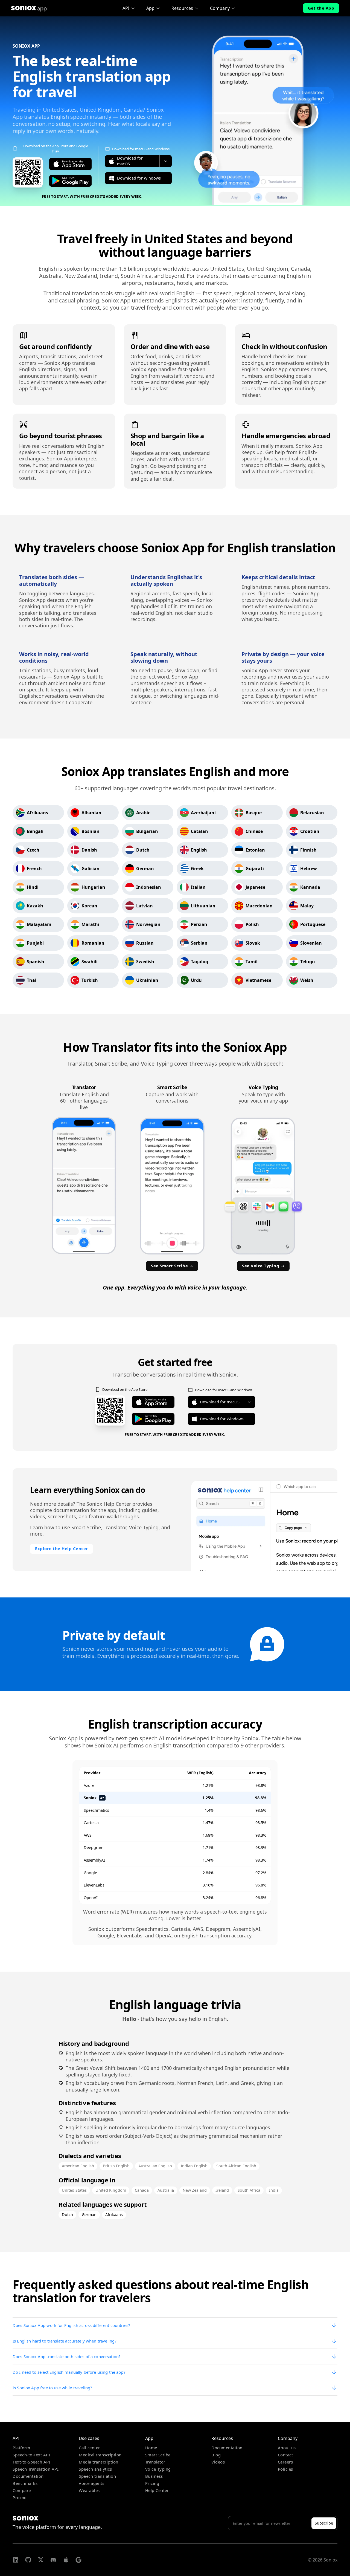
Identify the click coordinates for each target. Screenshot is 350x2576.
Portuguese (313, 924)
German (145, 869)
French (34, 869)
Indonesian (149, 887)
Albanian (91, 813)
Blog (216, 2455)
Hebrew (309, 869)
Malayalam (39, 924)
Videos (218, 2462)
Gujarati (255, 869)
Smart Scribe (158, 2455)
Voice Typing (158, 2469)
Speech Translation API (36, 2469)
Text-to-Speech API (31, 2462)
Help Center (157, 2490)
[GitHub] (28, 2560)
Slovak (253, 943)
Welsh (307, 980)
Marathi (90, 924)
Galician (91, 869)
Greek (197, 869)
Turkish (90, 980)
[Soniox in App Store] (66, 2560)
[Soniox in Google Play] (78, 2560)
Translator (155, 2462)
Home (151, 2448)
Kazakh (35, 906)
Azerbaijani (203, 813)
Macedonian (259, 906)
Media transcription (99, 2462)
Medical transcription (100, 2455)
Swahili (90, 962)
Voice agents (91, 2483)
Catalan (199, 831)
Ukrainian (147, 980)
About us (287, 2448)
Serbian (199, 943)
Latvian (145, 906)
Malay (307, 906)
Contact (285, 2455)
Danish (89, 850)
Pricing (20, 2497)
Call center (89, 2448)
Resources (182, 8)
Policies (285, 2469)
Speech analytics (95, 2469)
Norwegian (148, 924)
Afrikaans (37, 813)
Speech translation (97, 2476)
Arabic (143, 813)
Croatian (310, 831)
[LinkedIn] (16, 2560)
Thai (32, 980)
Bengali (35, 831)
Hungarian (93, 887)
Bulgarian (147, 831)
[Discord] (53, 2560)
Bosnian (91, 831)
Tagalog (199, 962)
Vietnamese (258, 980)
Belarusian (312, 813)
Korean (89, 906)
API (126, 8)
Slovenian (311, 943)
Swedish (145, 962)
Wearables (89, 2490)
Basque (254, 813)
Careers (285, 2462)
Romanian (93, 943)
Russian (145, 943)
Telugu (308, 962)
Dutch (143, 850)
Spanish (36, 962)
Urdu (196, 980)
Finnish (308, 850)
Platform (21, 2448)
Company (220, 8)
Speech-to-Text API (31, 2455)
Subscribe (324, 2523)
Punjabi (35, 943)
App (150, 8)
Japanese (255, 887)
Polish (252, 924)
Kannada (310, 887)
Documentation (28, 2476)
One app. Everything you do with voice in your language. (175, 1287)
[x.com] (41, 2560)
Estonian (255, 850)
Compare (22, 2490)
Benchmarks (25, 2483)
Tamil (252, 962)
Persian (199, 924)
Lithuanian (203, 906)
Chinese (254, 831)
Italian (198, 887)
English (199, 850)
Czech (33, 850)
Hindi (33, 887)
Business (154, 2476)
